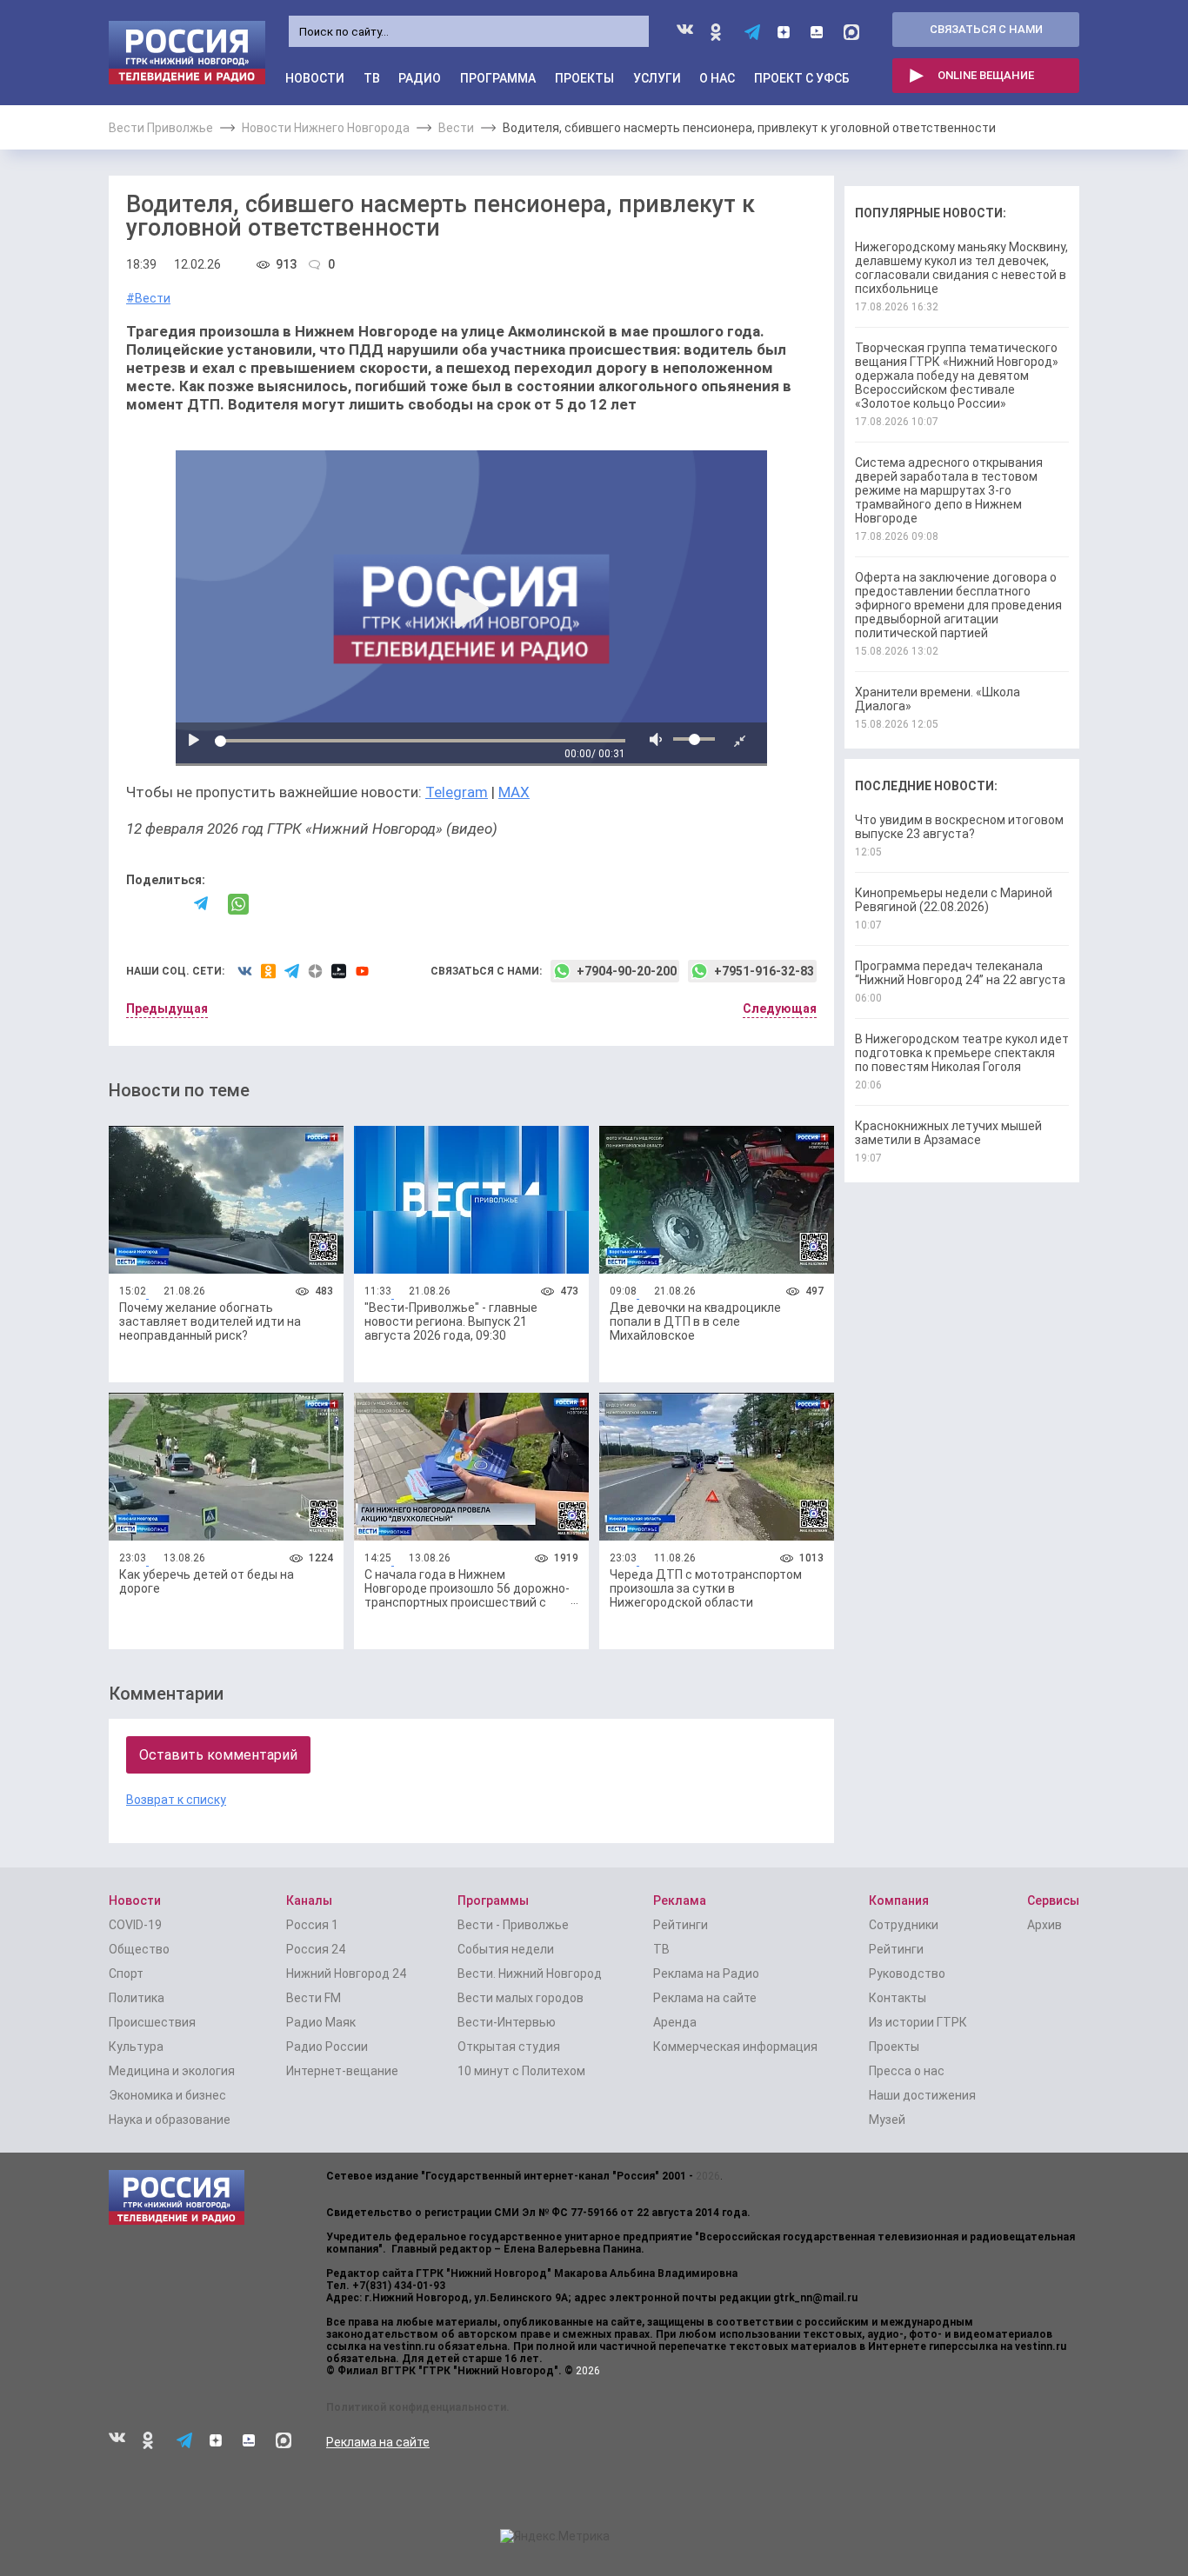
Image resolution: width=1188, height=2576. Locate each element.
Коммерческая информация (735, 2047)
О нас (717, 78)
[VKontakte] (134, 905)
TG (752, 32)
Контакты (898, 1998)
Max (851, 32)
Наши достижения (922, 2095)
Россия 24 (316, 1949)
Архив (1045, 1925)
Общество (139, 1949)
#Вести (148, 298)
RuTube (818, 32)
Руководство (907, 1974)
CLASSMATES (719, 32)
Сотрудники (904, 1925)
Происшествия (152, 2022)
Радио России (327, 2047)
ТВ (372, 78)
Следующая (780, 1008)
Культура (136, 2047)
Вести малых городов (521, 1998)
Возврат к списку (176, 1800)
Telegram (457, 792)
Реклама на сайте (705, 1998)
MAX (514, 792)
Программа (498, 78)
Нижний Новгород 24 (346, 1974)
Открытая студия (509, 2047)
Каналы (309, 1900)
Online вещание (986, 75)
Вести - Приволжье (513, 1925)
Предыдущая (167, 1008)
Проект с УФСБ (802, 78)
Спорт (126, 1974)
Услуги (657, 78)
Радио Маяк (321, 2022)
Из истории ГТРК (918, 2022)
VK (685, 33)
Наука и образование (170, 2120)
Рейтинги (681, 1925)
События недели (506, 1949)
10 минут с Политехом (521, 2071)
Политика (137, 1998)
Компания (899, 1900)
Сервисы (1053, 1900)
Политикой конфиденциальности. (418, 2407)
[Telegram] (202, 904)
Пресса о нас (907, 2071)
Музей (887, 2120)
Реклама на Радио (706, 1974)
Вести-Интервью (507, 2022)
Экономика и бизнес (167, 2095)
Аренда (675, 2022)
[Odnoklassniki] (168, 904)
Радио (420, 78)
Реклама (680, 1900)
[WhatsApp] (238, 904)
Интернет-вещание (342, 2071)
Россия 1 (312, 1925)
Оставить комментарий (218, 1755)
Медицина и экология (172, 2071)
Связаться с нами (986, 29)
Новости (315, 78)
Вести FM (314, 1998)
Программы (493, 1900)
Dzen (785, 32)
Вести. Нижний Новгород (530, 1974)
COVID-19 (135, 1925)
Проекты (584, 78)
